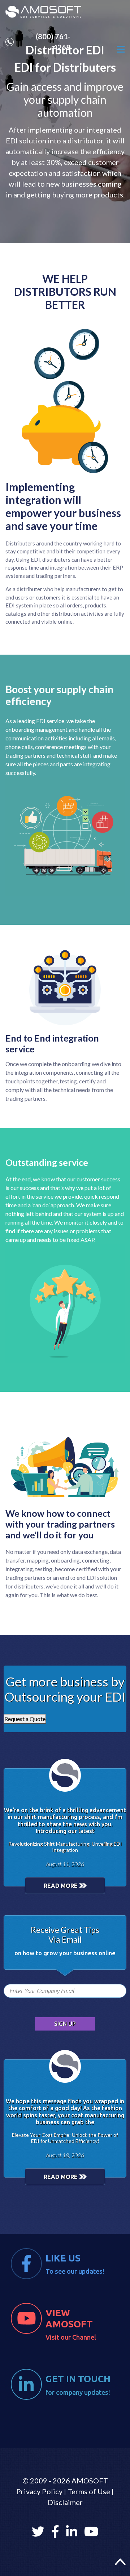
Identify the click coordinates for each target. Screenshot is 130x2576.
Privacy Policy (39, 2491)
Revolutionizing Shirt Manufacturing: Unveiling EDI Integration (65, 1847)
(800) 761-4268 (53, 42)
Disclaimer (65, 2502)
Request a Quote (25, 1719)
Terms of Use (89, 2491)
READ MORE (61, 1886)
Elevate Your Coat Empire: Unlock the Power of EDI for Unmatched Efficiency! (65, 2138)
